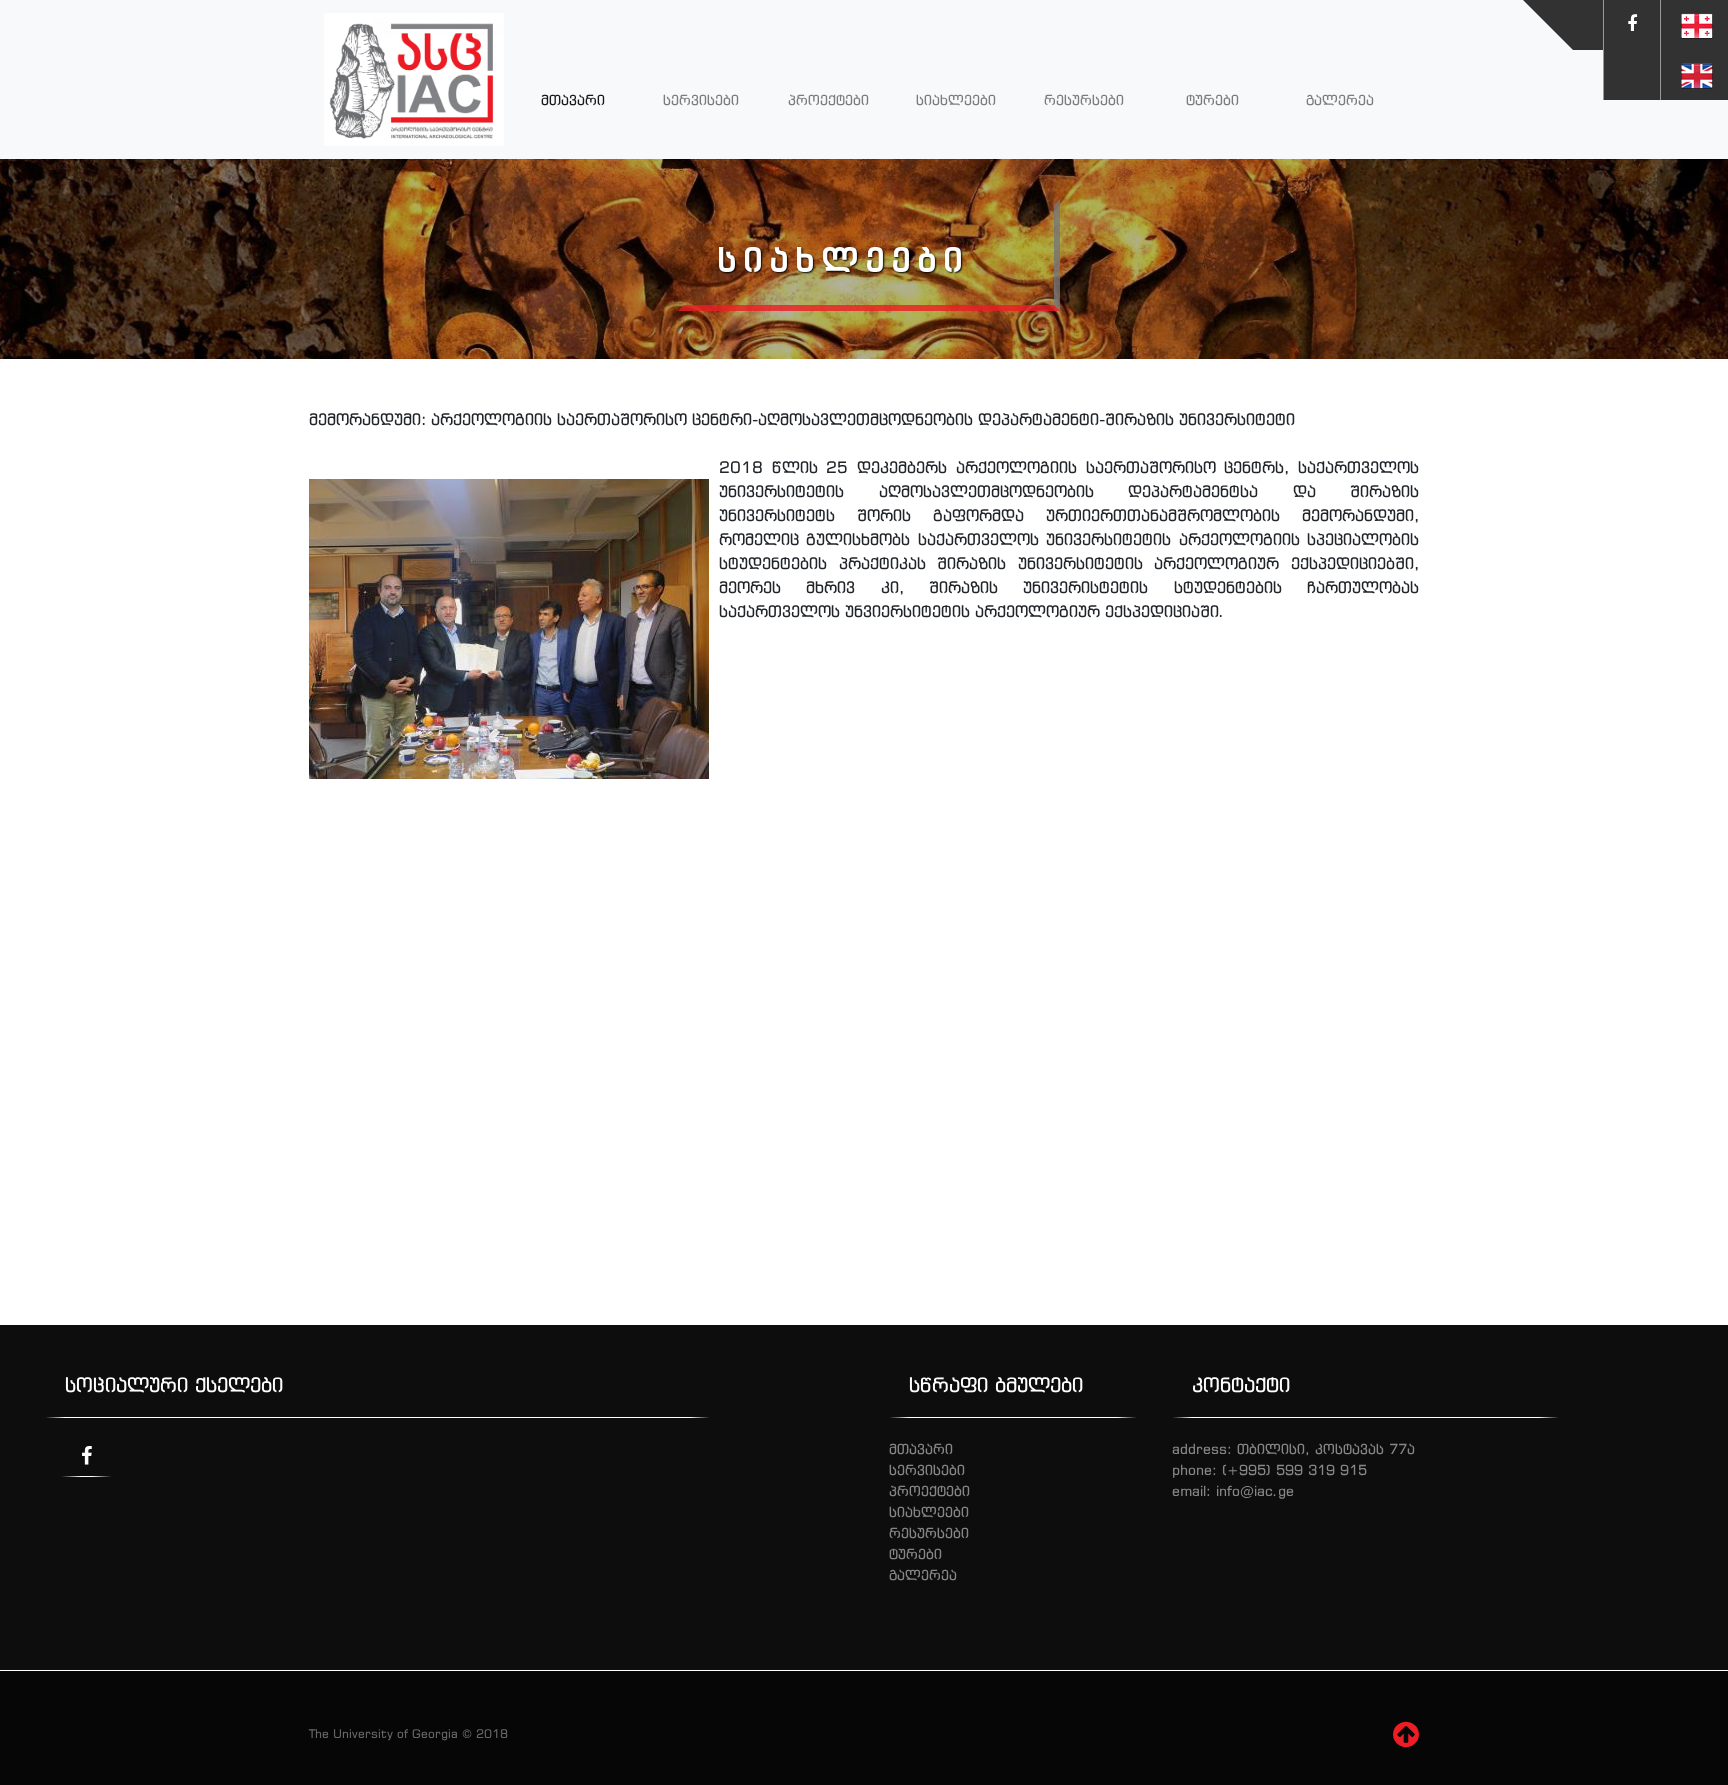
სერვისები (701, 99)
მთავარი (573, 99)
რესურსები (1084, 99)
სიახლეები (956, 99)
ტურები (1212, 99)
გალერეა (1340, 99)
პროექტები (828, 99)
